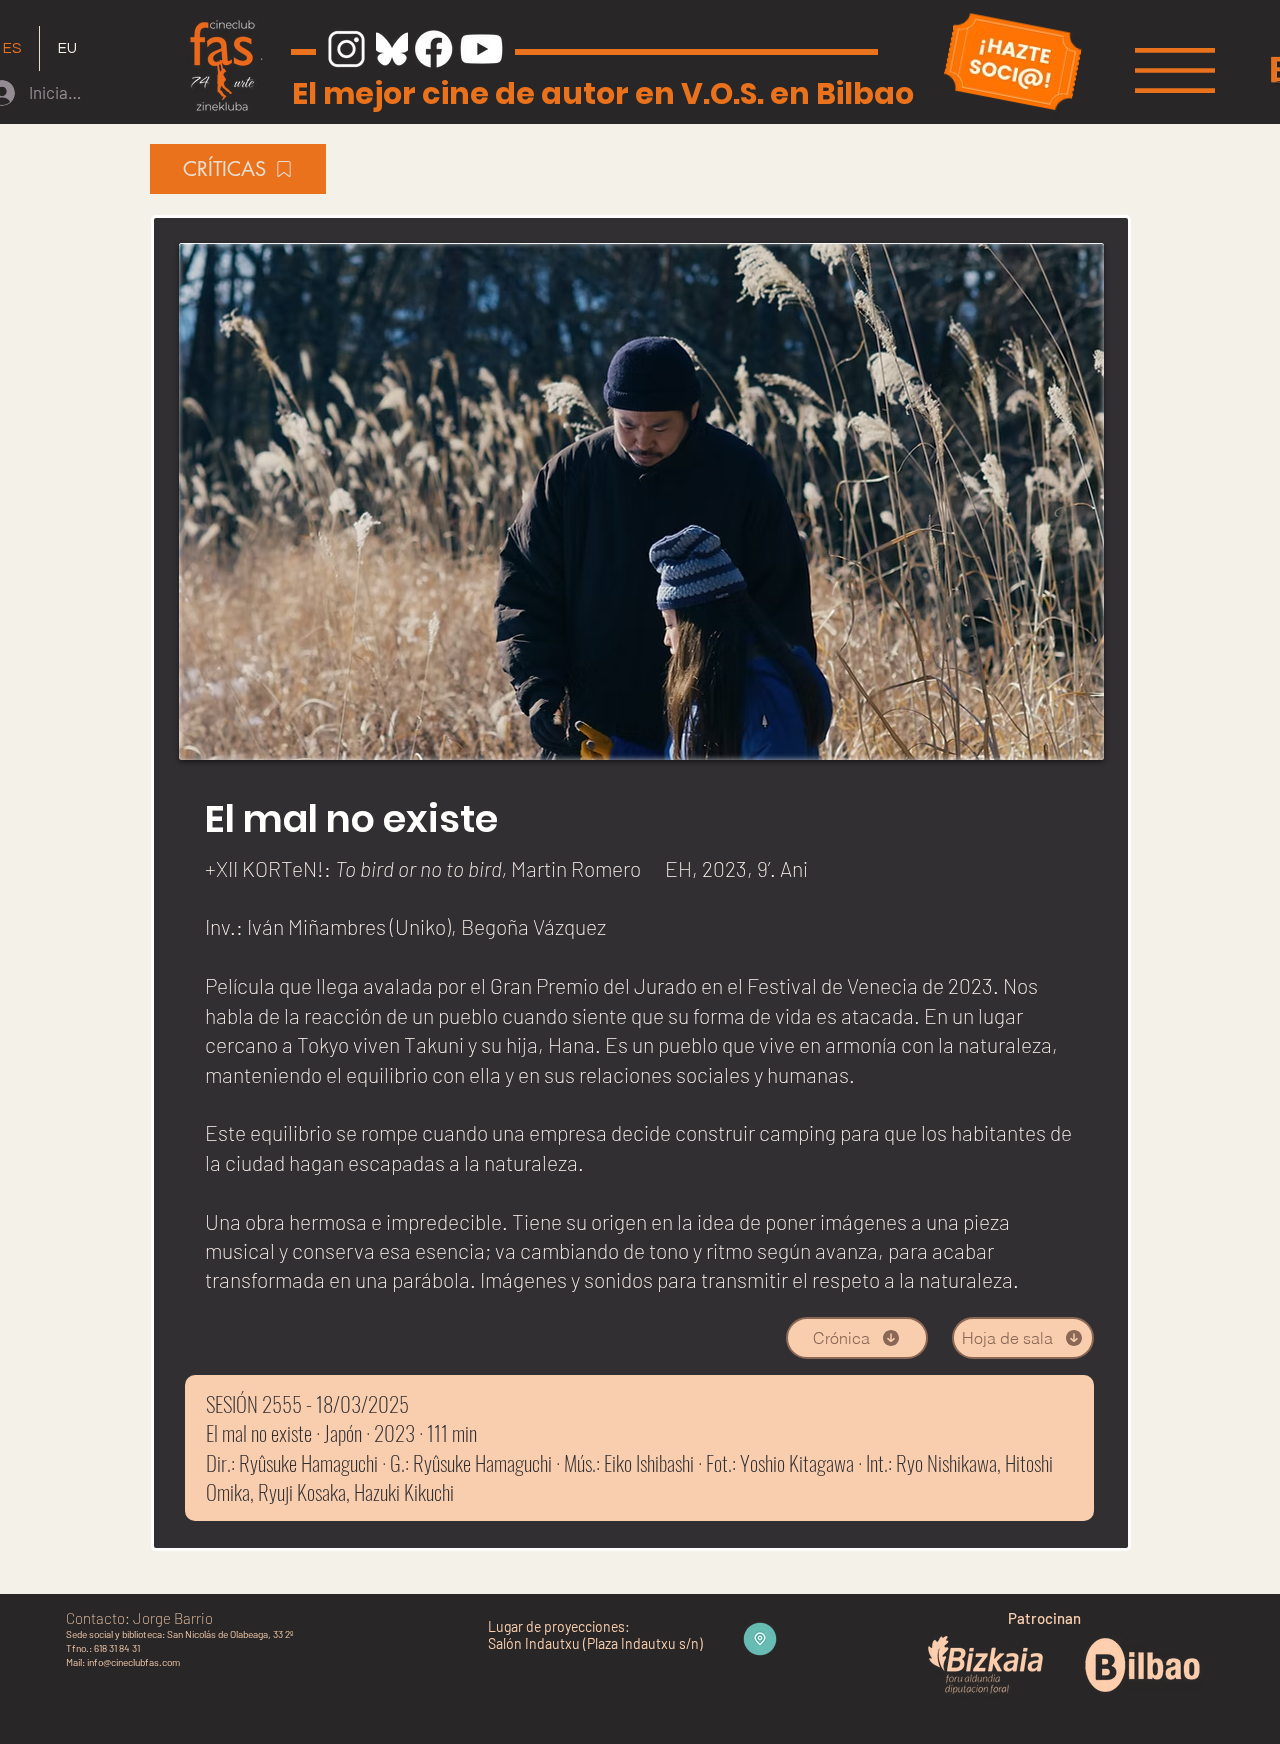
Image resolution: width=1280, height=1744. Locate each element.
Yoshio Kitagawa (797, 1462)
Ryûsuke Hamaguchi (308, 1462)
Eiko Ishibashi (649, 1462)
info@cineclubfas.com (133, 1662)
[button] (1175, 70)
